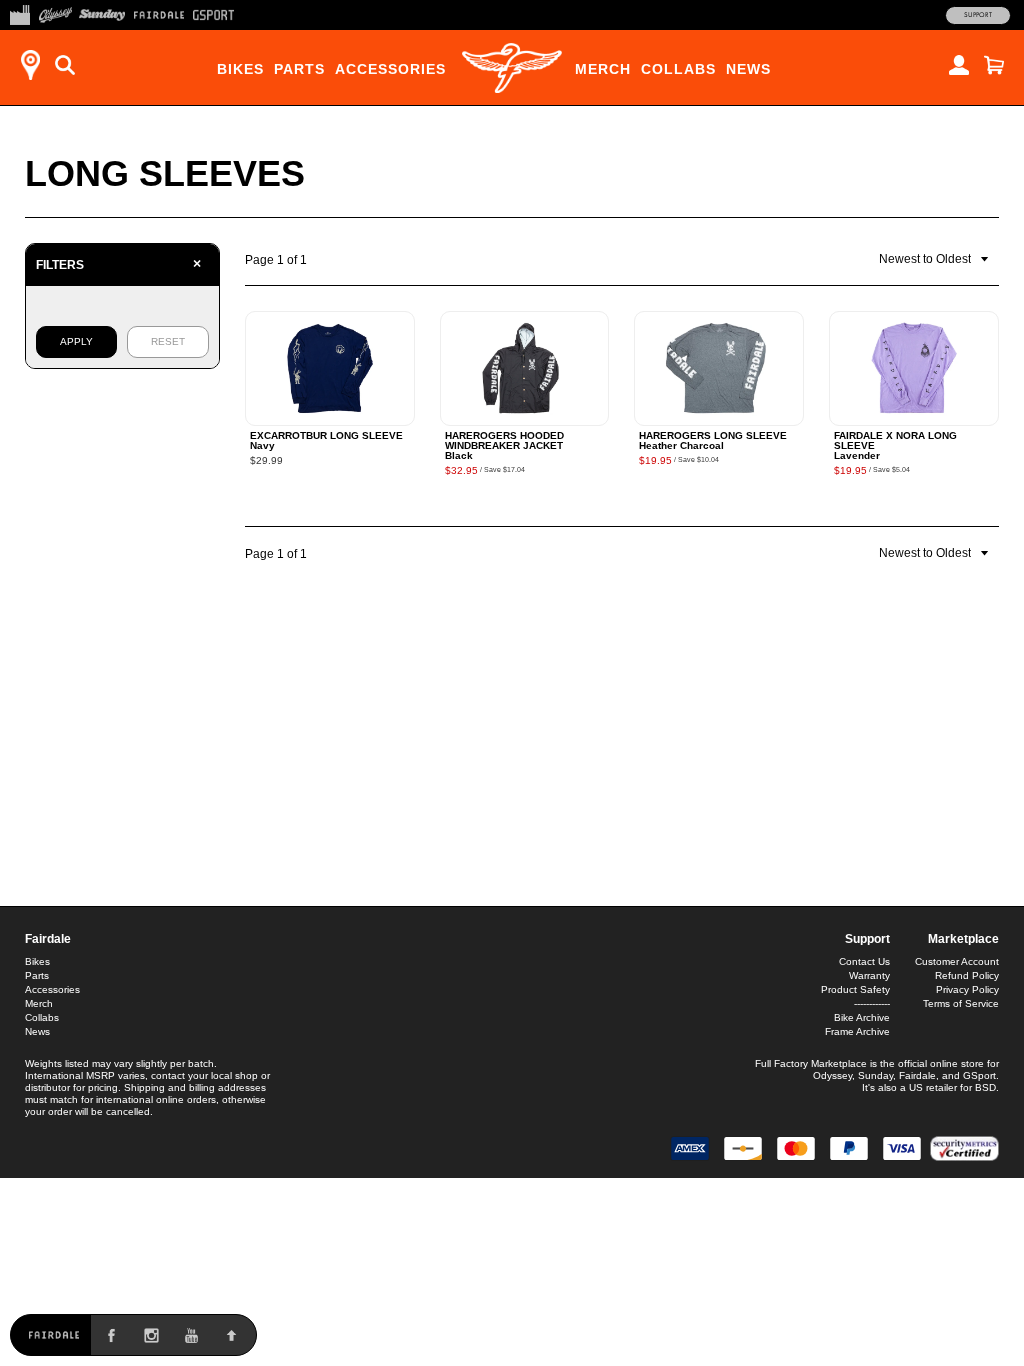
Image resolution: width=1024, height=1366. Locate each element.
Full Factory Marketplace (811, 1063)
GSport (979, 1075)
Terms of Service (961, 1003)
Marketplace (963, 939)
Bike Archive (862, 1017)
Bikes (240, 69)
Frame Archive (857, 1031)
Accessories (390, 69)
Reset (168, 341)
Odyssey (832, 1075)
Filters (118, 264)
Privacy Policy (967, 989)
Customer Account (957, 961)
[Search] (65, 65)
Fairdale (48, 939)
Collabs (678, 69)
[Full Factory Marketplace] (19, 13)
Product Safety (855, 989)
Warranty (869, 975)
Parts (299, 69)
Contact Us (864, 961)
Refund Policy (967, 975)
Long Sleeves (165, 173)
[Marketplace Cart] (994, 65)
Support (978, 15)
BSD (985, 1087)
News (748, 69)
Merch (603, 69)
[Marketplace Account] (959, 65)
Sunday (875, 1075)
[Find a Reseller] (30, 65)
